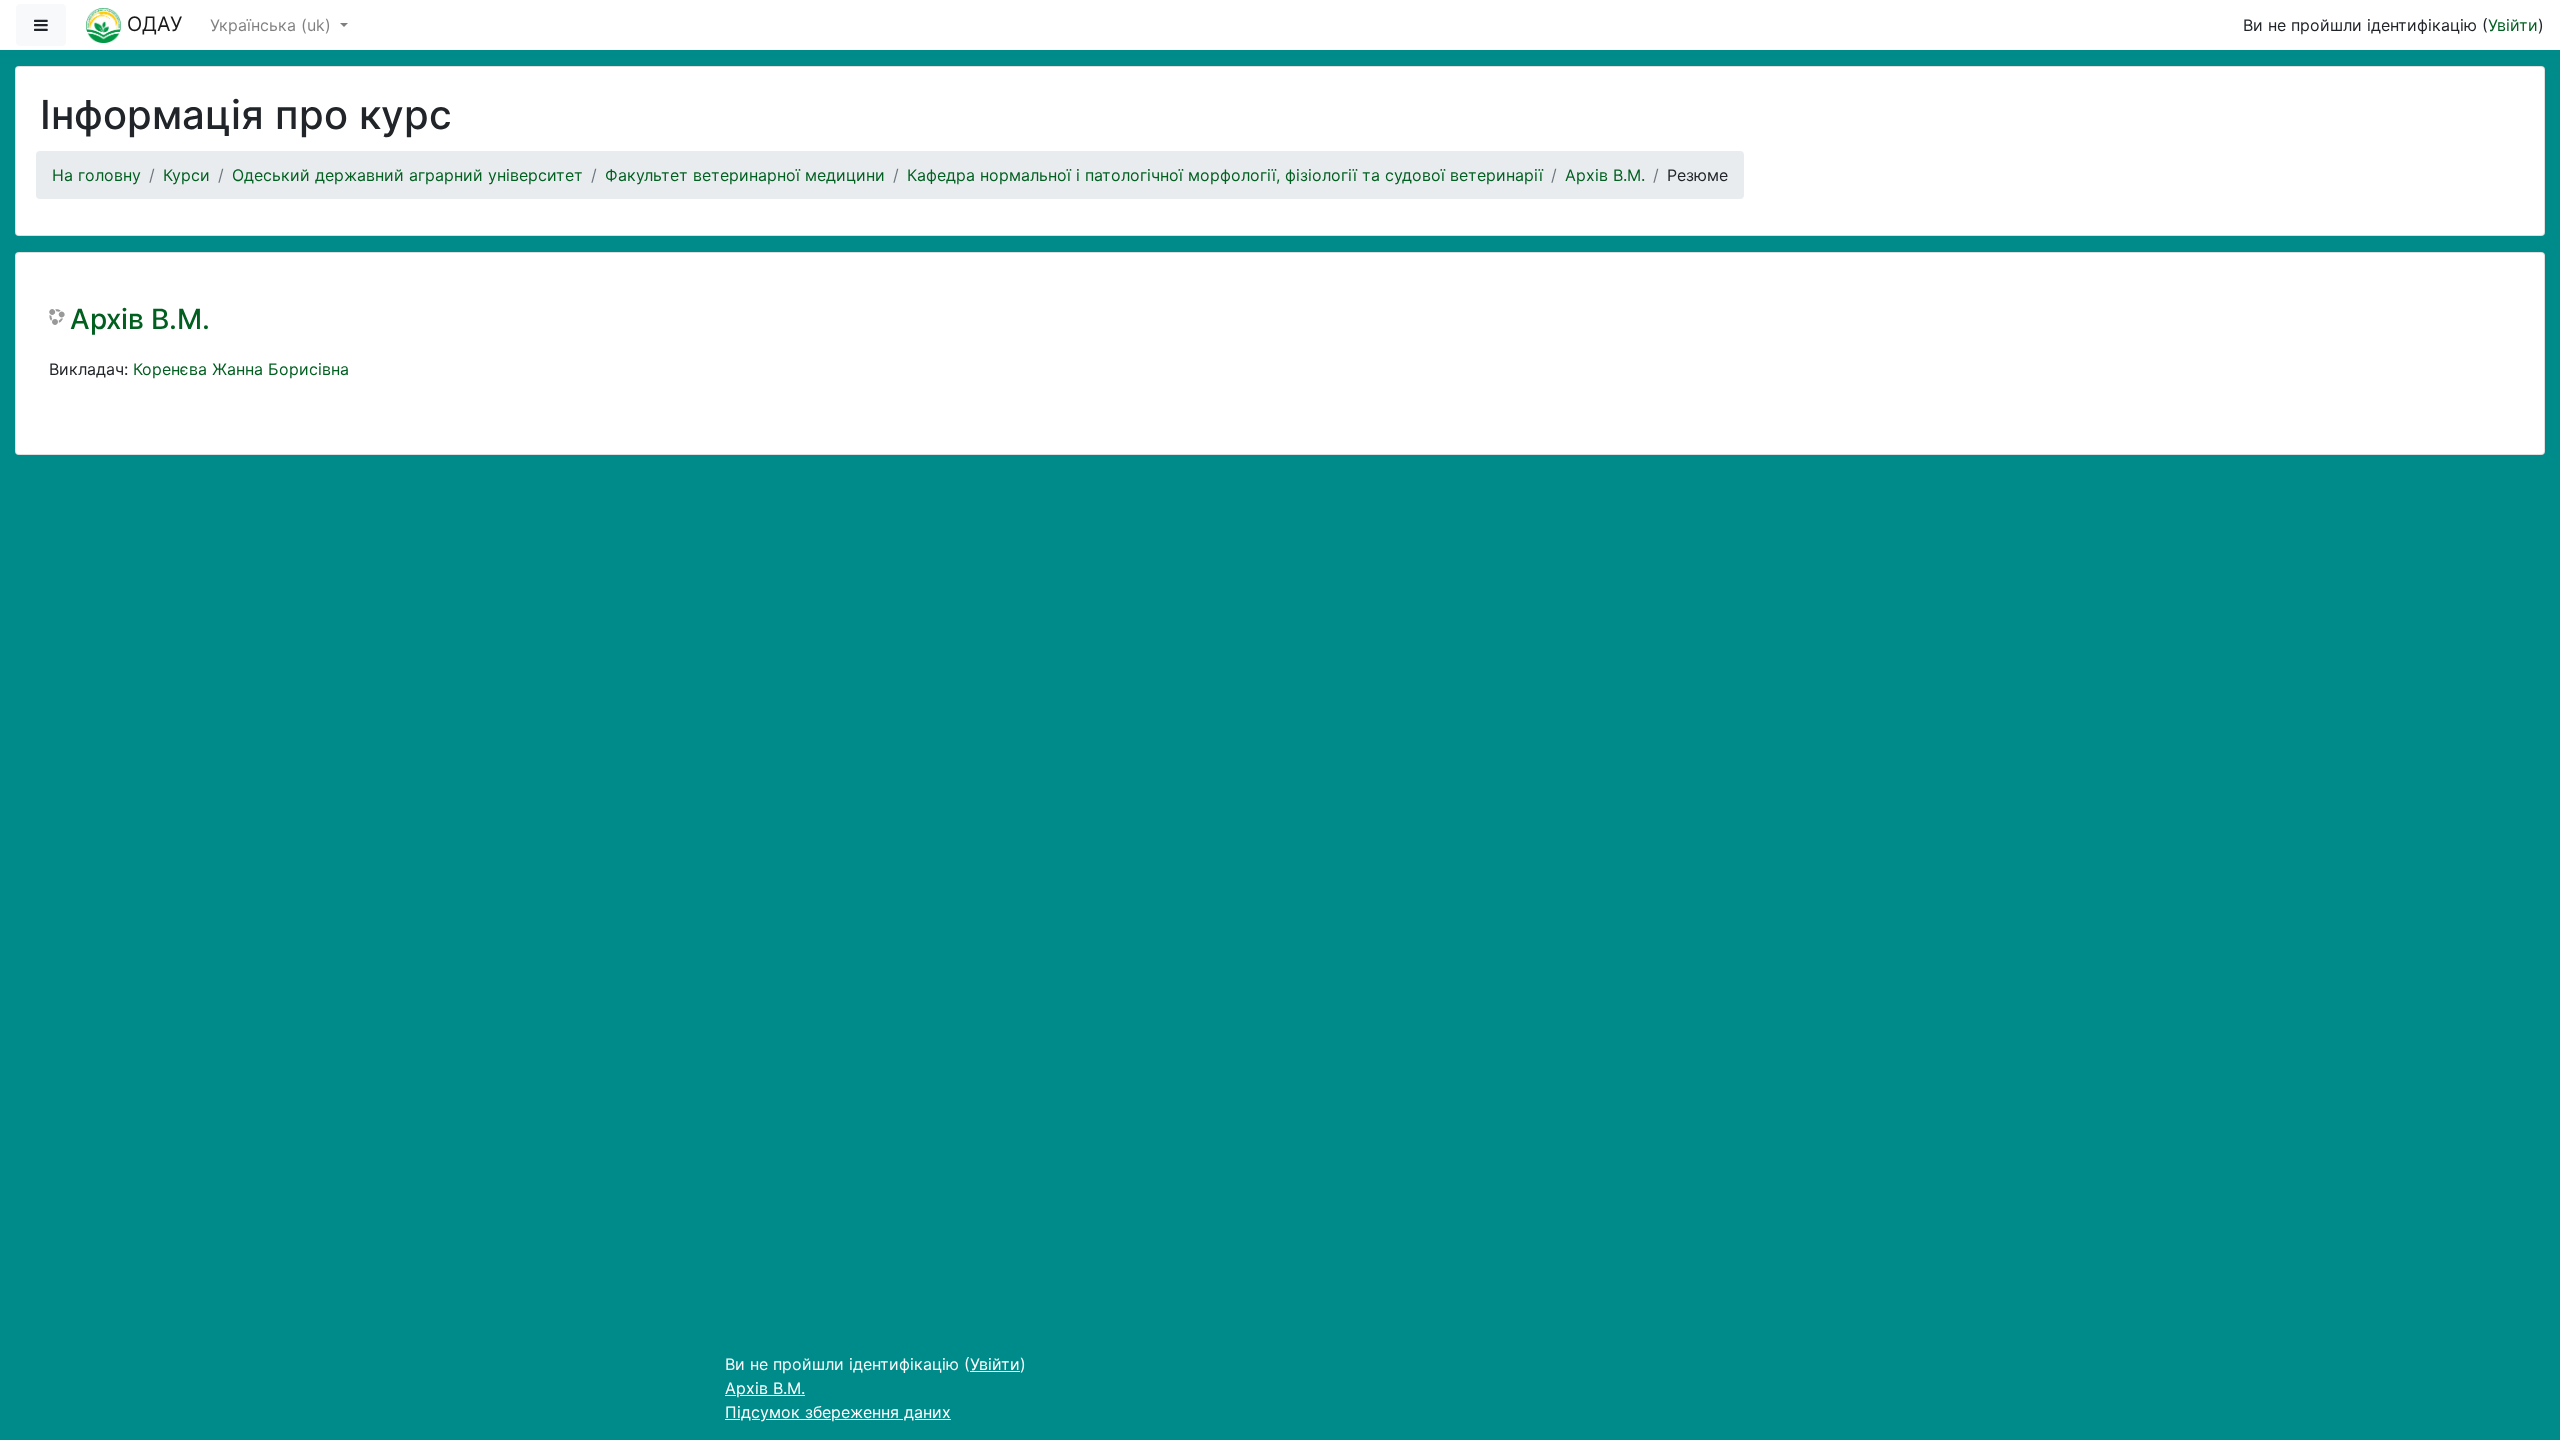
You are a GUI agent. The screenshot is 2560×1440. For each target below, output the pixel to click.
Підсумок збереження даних (838, 1412)
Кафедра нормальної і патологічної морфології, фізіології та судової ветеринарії (1225, 175)
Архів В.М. (1605, 175)
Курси (186, 175)
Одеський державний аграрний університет (407, 175)
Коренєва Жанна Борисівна (241, 369)
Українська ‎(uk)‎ (273, 25)
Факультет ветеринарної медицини (745, 175)
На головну (96, 175)
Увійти (2513, 25)
